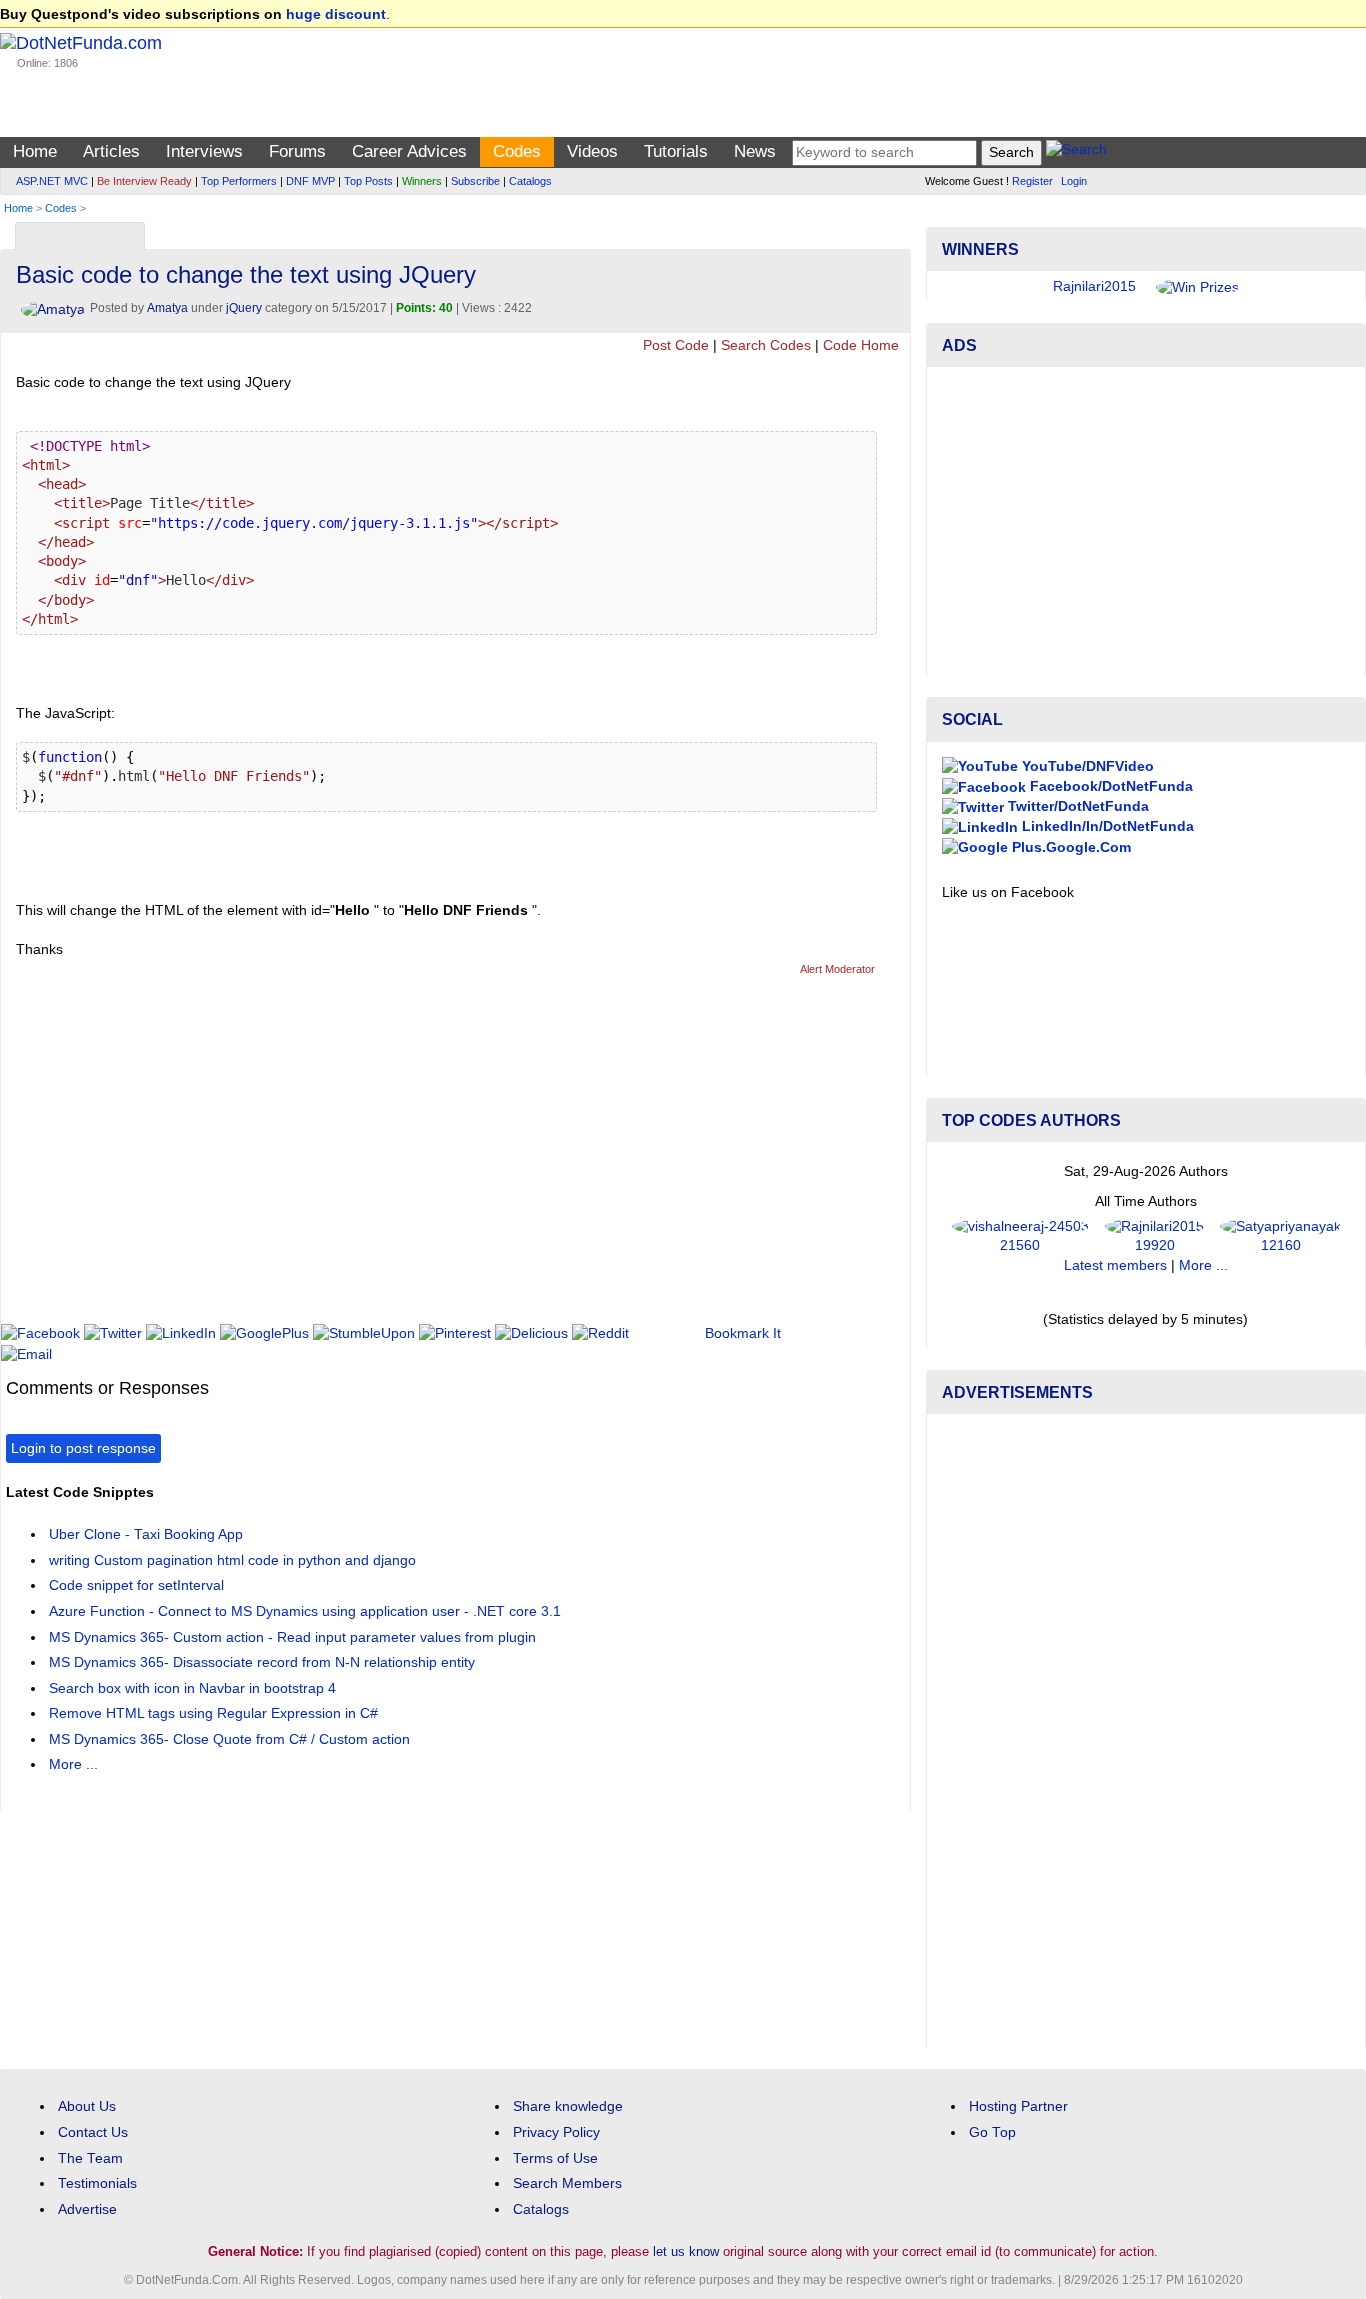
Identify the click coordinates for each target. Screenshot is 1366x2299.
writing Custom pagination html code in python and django (232, 1560)
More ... (73, 1764)
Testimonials (97, 2183)
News (755, 151)
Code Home (861, 345)
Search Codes (766, 345)
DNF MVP (310, 181)
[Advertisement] (370, 1159)
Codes (517, 151)
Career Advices (409, 151)
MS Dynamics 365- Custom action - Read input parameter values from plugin (292, 1637)
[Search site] (1076, 152)
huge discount (336, 14)
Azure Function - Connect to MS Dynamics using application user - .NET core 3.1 (305, 1611)
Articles (111, 151)
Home (35, 151)
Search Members (567, 2183)
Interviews (204, 151)
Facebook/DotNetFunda (1109, 786)
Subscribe (475, 181)
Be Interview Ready (144, 181)
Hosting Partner (1018, 2106)
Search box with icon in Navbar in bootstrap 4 (192, 1688)
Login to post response (83, 1448)
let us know (686, 2251)
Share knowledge (568, 2106)
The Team (90, 2158)
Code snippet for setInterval (136, 1585)
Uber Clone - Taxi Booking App (146, 1534)
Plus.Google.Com (1069, 847)
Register (1032, 181)
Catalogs (530, 181)
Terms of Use (555, 2158)
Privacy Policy (556, 2132)
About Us (87, 2106)
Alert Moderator (837, 969)
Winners (422, 181)
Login (1074, 181)
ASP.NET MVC (52, 181)
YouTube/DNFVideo (1086, 766)
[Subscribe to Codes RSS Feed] (892, 231)
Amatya (167, 308)
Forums (297, 151)
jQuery (244, 308)
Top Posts (368, 181)
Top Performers (239, 181)
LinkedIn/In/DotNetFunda (1106, 826)
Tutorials (676, 151)
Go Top (992, 2132)
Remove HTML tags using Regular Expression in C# (213, 1713)
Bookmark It (743, 1333)
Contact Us (93, 2132)
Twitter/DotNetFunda (1076, 806)
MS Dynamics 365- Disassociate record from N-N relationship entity (262, 1662)
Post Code (676, 345)
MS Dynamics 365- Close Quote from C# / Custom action (229, 1739)
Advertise (87, 2209)
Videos (592, 151)
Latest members (1115, 1265)
